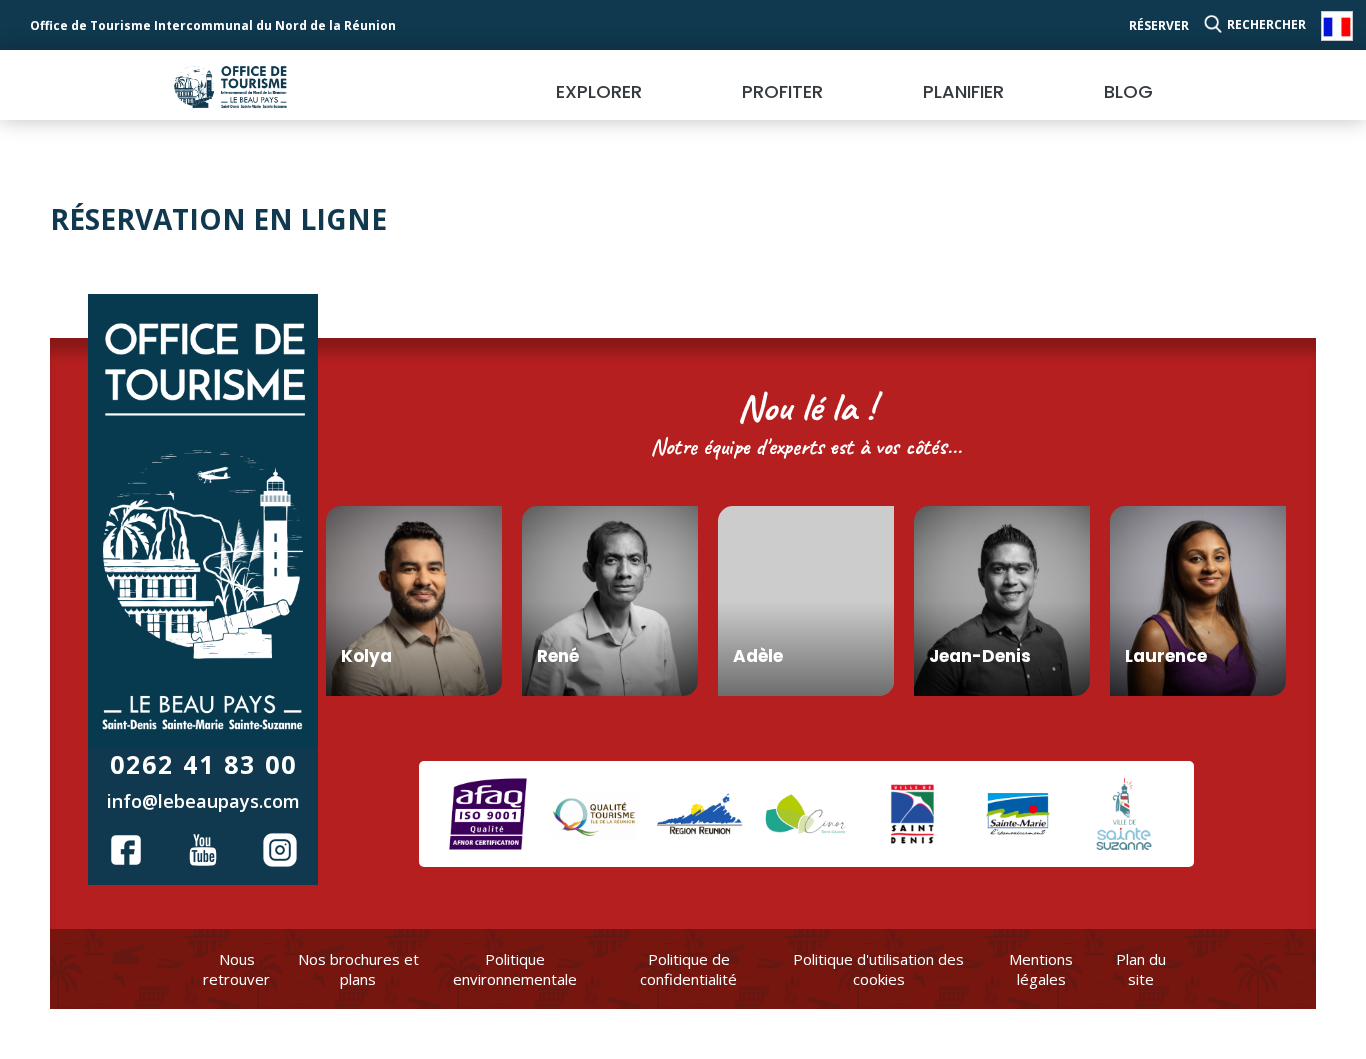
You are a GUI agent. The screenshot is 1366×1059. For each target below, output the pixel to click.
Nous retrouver (236, 969)
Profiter (782, 91)
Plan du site (1141, 969)
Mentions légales (1041, 969)
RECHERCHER (1266, 24)
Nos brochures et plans (358, 969)
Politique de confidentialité (688, 969)
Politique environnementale (515, 969)
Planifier (963, 91)
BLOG (1128, 91)
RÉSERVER (1159, 25)
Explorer (599, 91)
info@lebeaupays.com (203, 801)
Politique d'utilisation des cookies (878, 969)
